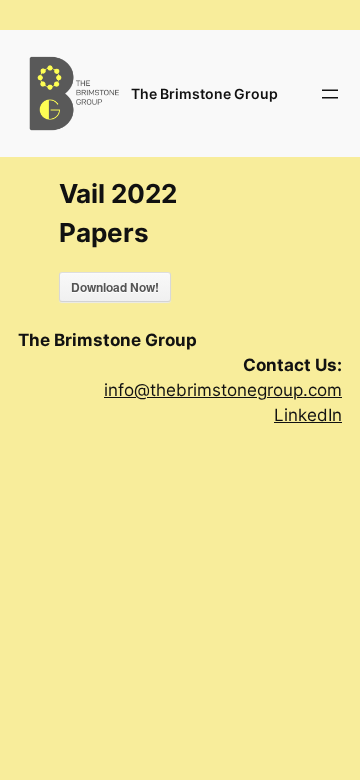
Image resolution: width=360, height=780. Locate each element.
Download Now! (115, 287)
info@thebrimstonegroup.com (223, 390)
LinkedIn (308, 415)
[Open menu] (330, 94)
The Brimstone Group (204, 93)
